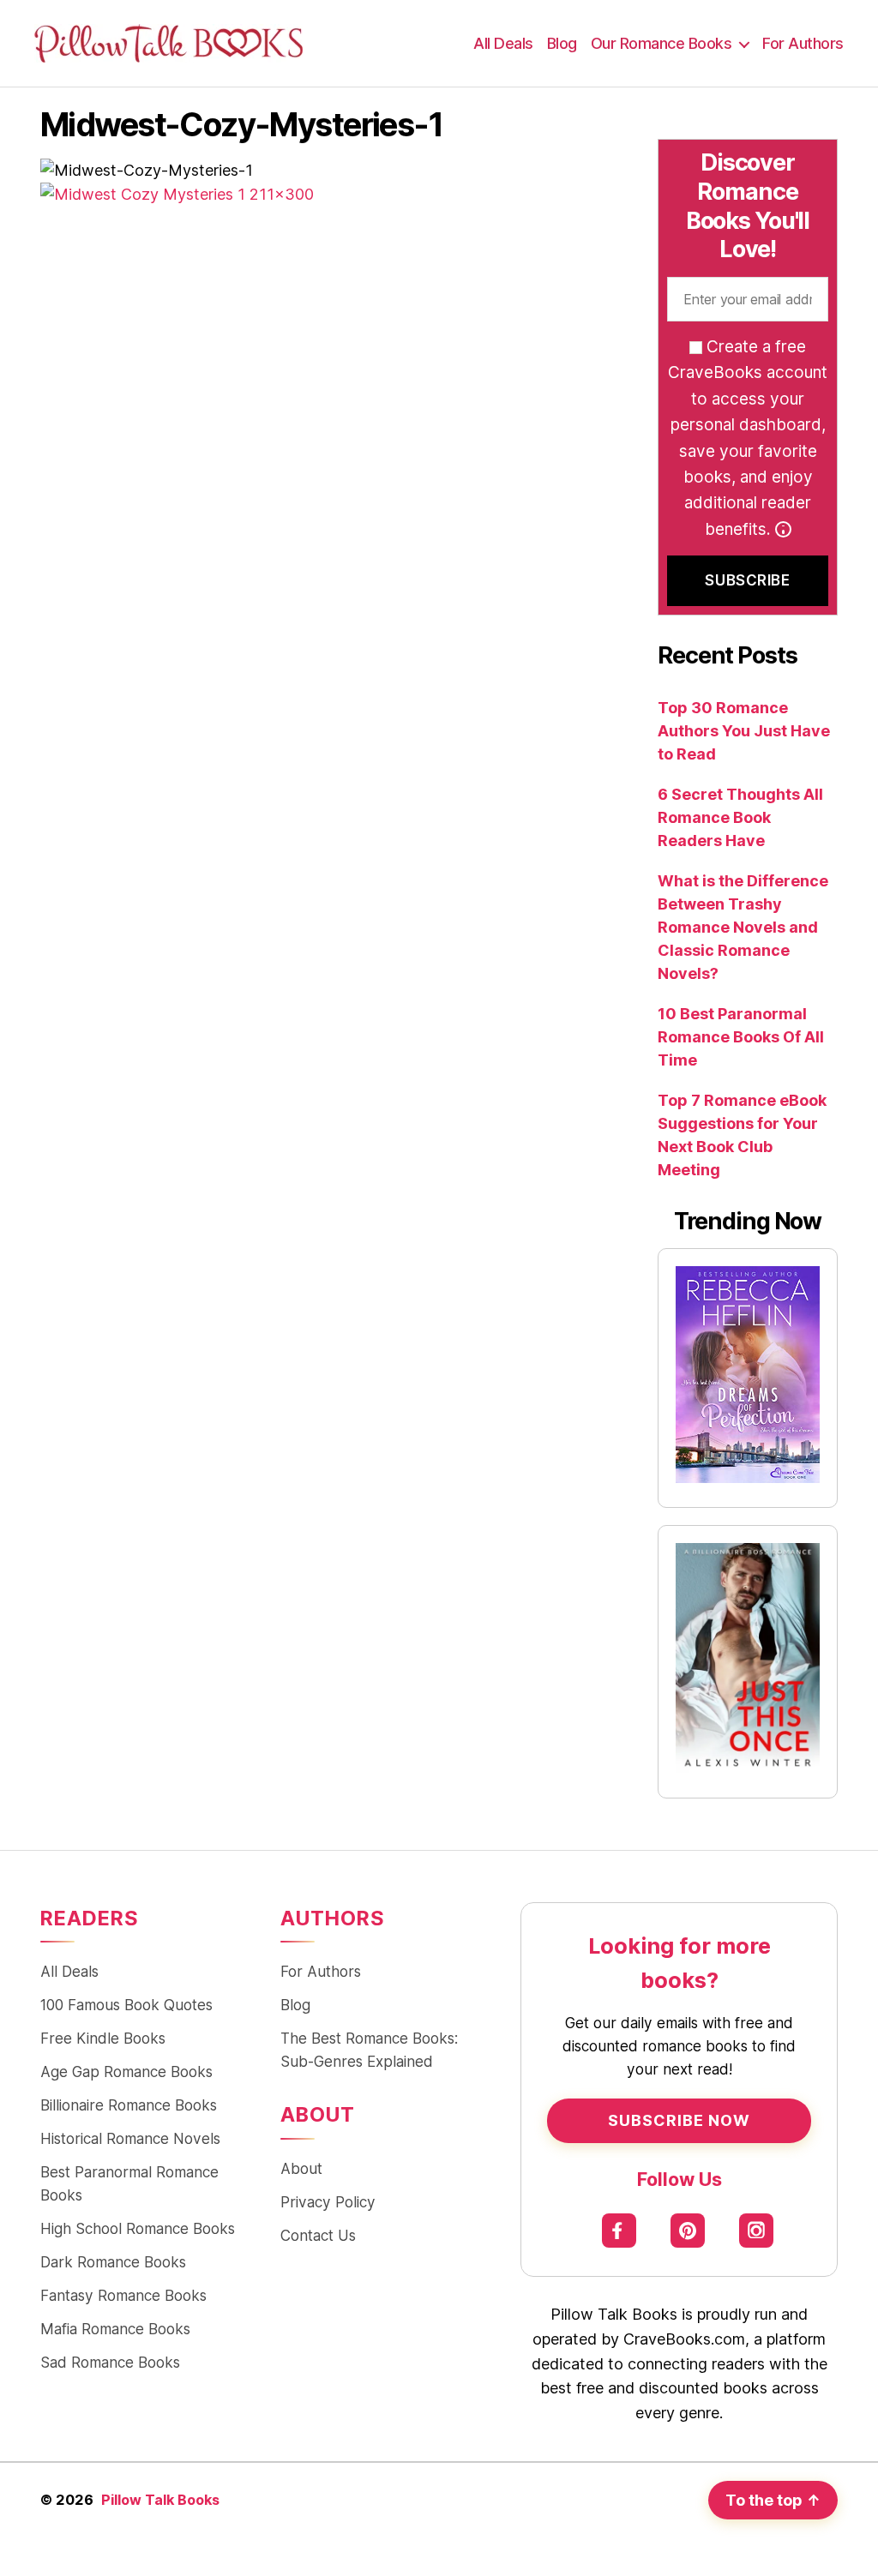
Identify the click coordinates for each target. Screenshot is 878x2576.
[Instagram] (757, 2231)
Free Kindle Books (103, 2038)
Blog (562, 43)
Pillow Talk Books (160, 2500)
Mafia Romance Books (115, 2329)
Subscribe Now (679, 2120)
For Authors (803, 43)
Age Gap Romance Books (126, 2072)
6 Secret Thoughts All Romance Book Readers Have (740, 817)
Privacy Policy (328, 2202)
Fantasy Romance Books (123, 2295)
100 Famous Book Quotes (126, 2005)
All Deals (503, 43)
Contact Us (318, 2235)
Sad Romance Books (110, 2362)
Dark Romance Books (113, 2262)
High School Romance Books (138, 2228)
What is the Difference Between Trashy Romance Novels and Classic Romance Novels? (743, 927)
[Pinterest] (688, 2231)
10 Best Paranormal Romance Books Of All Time (741, 1037)
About (301, 2168)
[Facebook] (619, 2231)
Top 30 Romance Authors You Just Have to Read (744, 731)
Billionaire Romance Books (129, 2105)
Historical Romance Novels (130, 2138)
